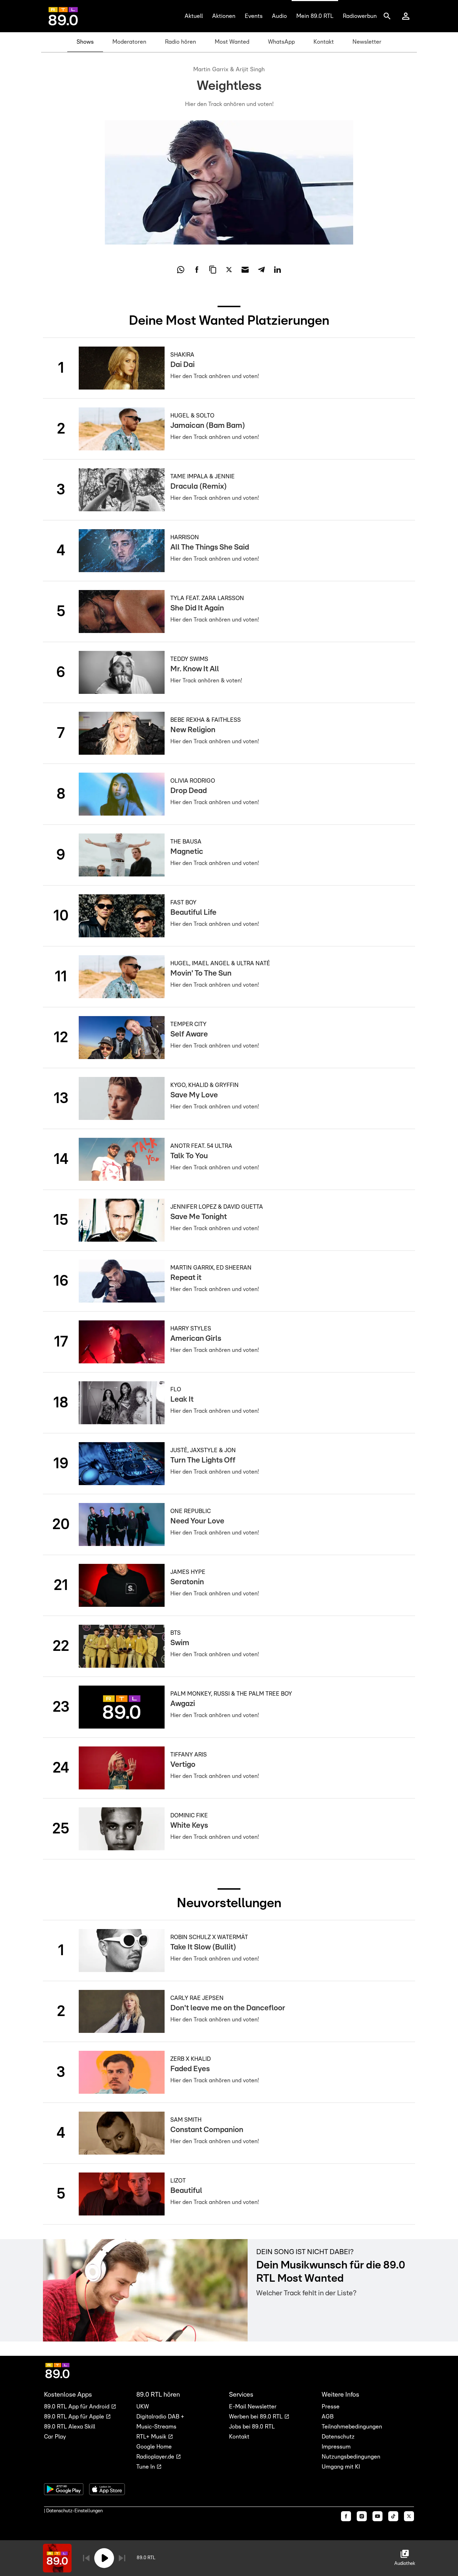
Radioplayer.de (156, 2457)
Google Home (154, 2447)
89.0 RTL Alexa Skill (70, 2427)
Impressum (336, 2447)
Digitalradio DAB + (160, 2417)
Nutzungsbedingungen (351, 2457)
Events (254, 16)
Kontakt (324, 42)
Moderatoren (129, 42)
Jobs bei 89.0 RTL (252, 2427)
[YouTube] (377, 2516)
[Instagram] (362, 2516)
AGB (328, 2417)
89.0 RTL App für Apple (75, 2417)
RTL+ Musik (152, 2437)
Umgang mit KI (341, 2467)
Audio (279, 16)
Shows (85, 42)
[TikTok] (393, 2516)
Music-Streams (156, 2427)
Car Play (55, 2437)
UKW (143, 2407)
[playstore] (64, 2489)
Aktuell (194, 16)
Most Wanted (232, 42)
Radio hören (181, 42)
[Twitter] (409, 2516)
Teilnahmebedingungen (352, 2427)
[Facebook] (346, 2516)
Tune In (146, 2467)
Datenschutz (338, 2437)
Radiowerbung (361, 16)
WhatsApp (281, 42)
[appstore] (107, 2489)
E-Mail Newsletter (253, 2407)
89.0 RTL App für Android (77, 2407)
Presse (331, 2407)
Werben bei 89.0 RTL (257, 2417)
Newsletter (367, 42)
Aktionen (224, 16)
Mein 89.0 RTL (315, 16)
